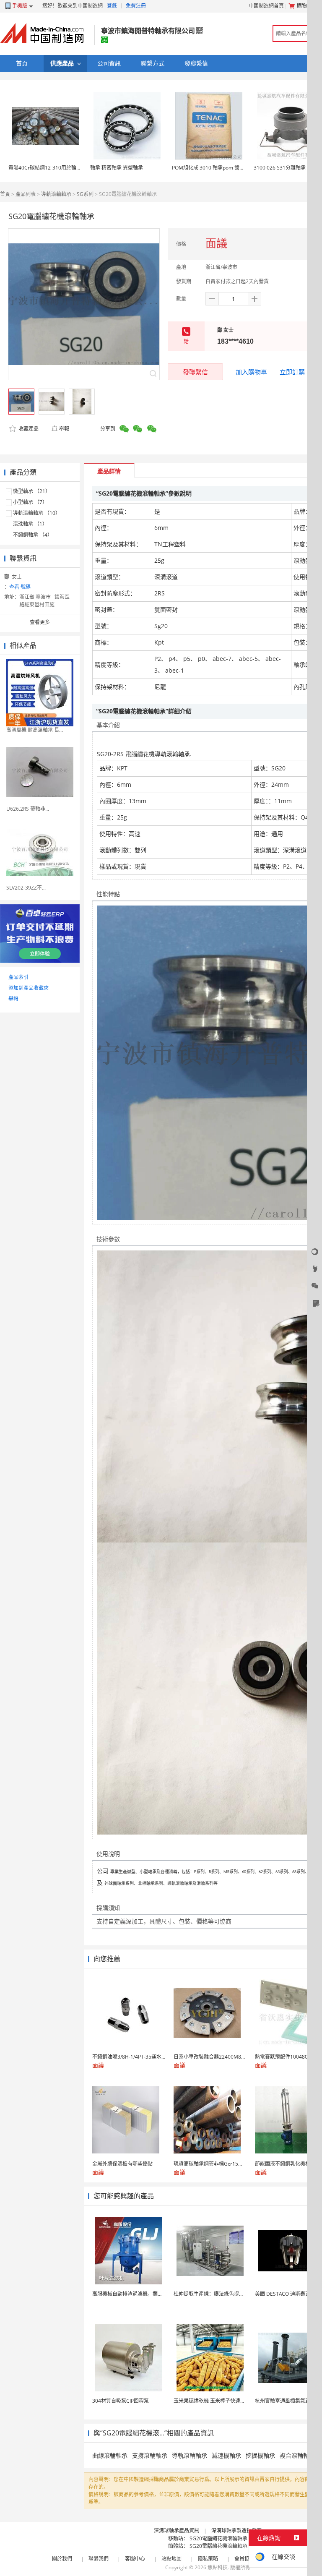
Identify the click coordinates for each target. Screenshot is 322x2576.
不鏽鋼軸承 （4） (33, 535)
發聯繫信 (195, 372)
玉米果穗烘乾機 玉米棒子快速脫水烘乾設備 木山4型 (232, 2401)
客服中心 (135, 2559)
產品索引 (18, 977)
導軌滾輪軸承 (56, 194)
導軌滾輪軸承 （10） (37, 513)
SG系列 (85, 194)
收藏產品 (28, 429)
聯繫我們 (99, 2559)
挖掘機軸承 (260, 2455)
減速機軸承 (226, 2455)
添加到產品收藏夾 (29, 988)
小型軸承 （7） (30, 502)
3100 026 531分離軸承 (280, 168)
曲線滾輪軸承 (110, 2455)
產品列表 (26, 194)
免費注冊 (136, 6)
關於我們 (62, 2559)
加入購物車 (251, 372)
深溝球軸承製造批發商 (236, 2530)
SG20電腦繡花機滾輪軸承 (218, 2538)
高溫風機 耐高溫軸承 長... (35, 730)
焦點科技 (218, 2567)
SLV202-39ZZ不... (26, 888)
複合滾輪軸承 (297, 2455)
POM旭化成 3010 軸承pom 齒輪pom (213, 168)
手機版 (20, 6)
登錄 (112, 6)
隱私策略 (208, 2559)
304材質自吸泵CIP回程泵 (121, 2401)
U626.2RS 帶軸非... (28, 809)
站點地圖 (171, 2559)
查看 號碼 (20, 587)
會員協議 (244, 2559)
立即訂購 (292, 372)
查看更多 (40, 622)
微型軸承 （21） (32, 491)
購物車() (308, 6)
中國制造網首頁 (266, 6)
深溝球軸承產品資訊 (177, 2530)
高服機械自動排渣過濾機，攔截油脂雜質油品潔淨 (148, 2294)
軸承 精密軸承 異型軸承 (117, 168)
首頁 (5, 194)
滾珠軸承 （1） (30, 524)
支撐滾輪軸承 (150, 2455)
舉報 (64, 429)
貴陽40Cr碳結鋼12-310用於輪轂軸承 (50, 168)
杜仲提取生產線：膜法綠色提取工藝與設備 (221, 2294)
